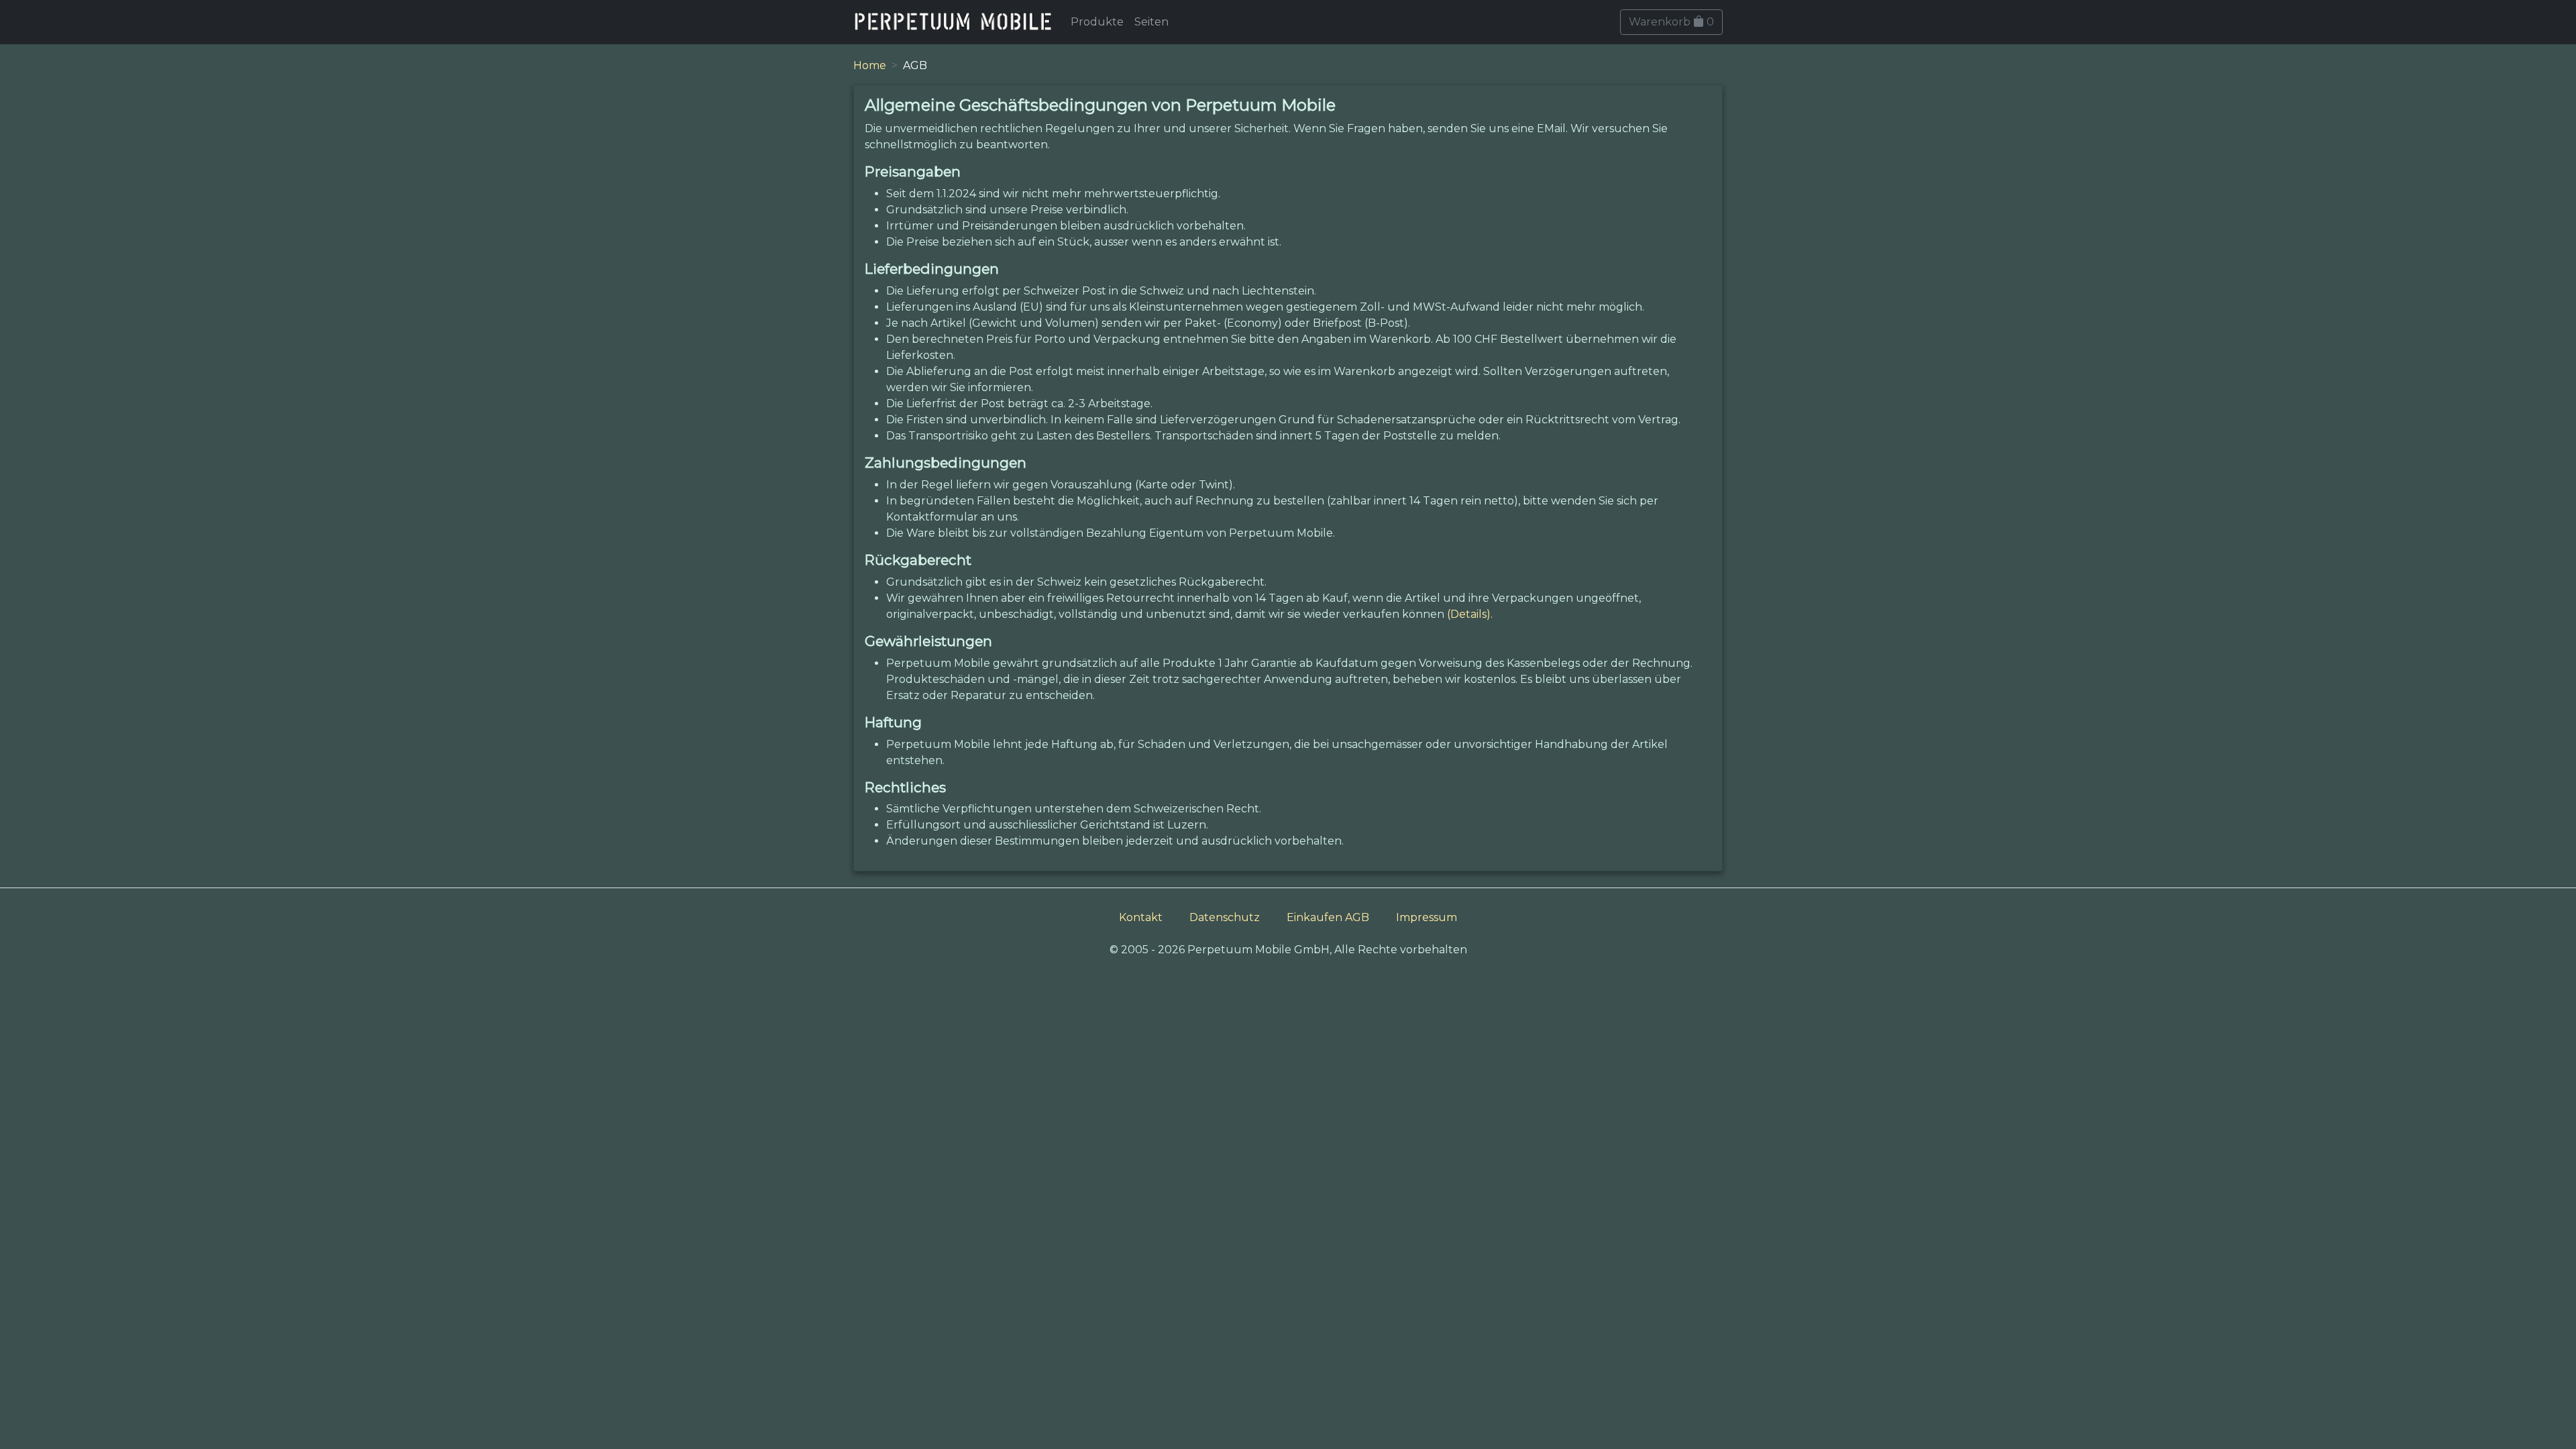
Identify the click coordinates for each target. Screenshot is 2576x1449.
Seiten (1151, 22)
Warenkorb (1671, 22)
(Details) (1469, 614)
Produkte (1097, 22)
